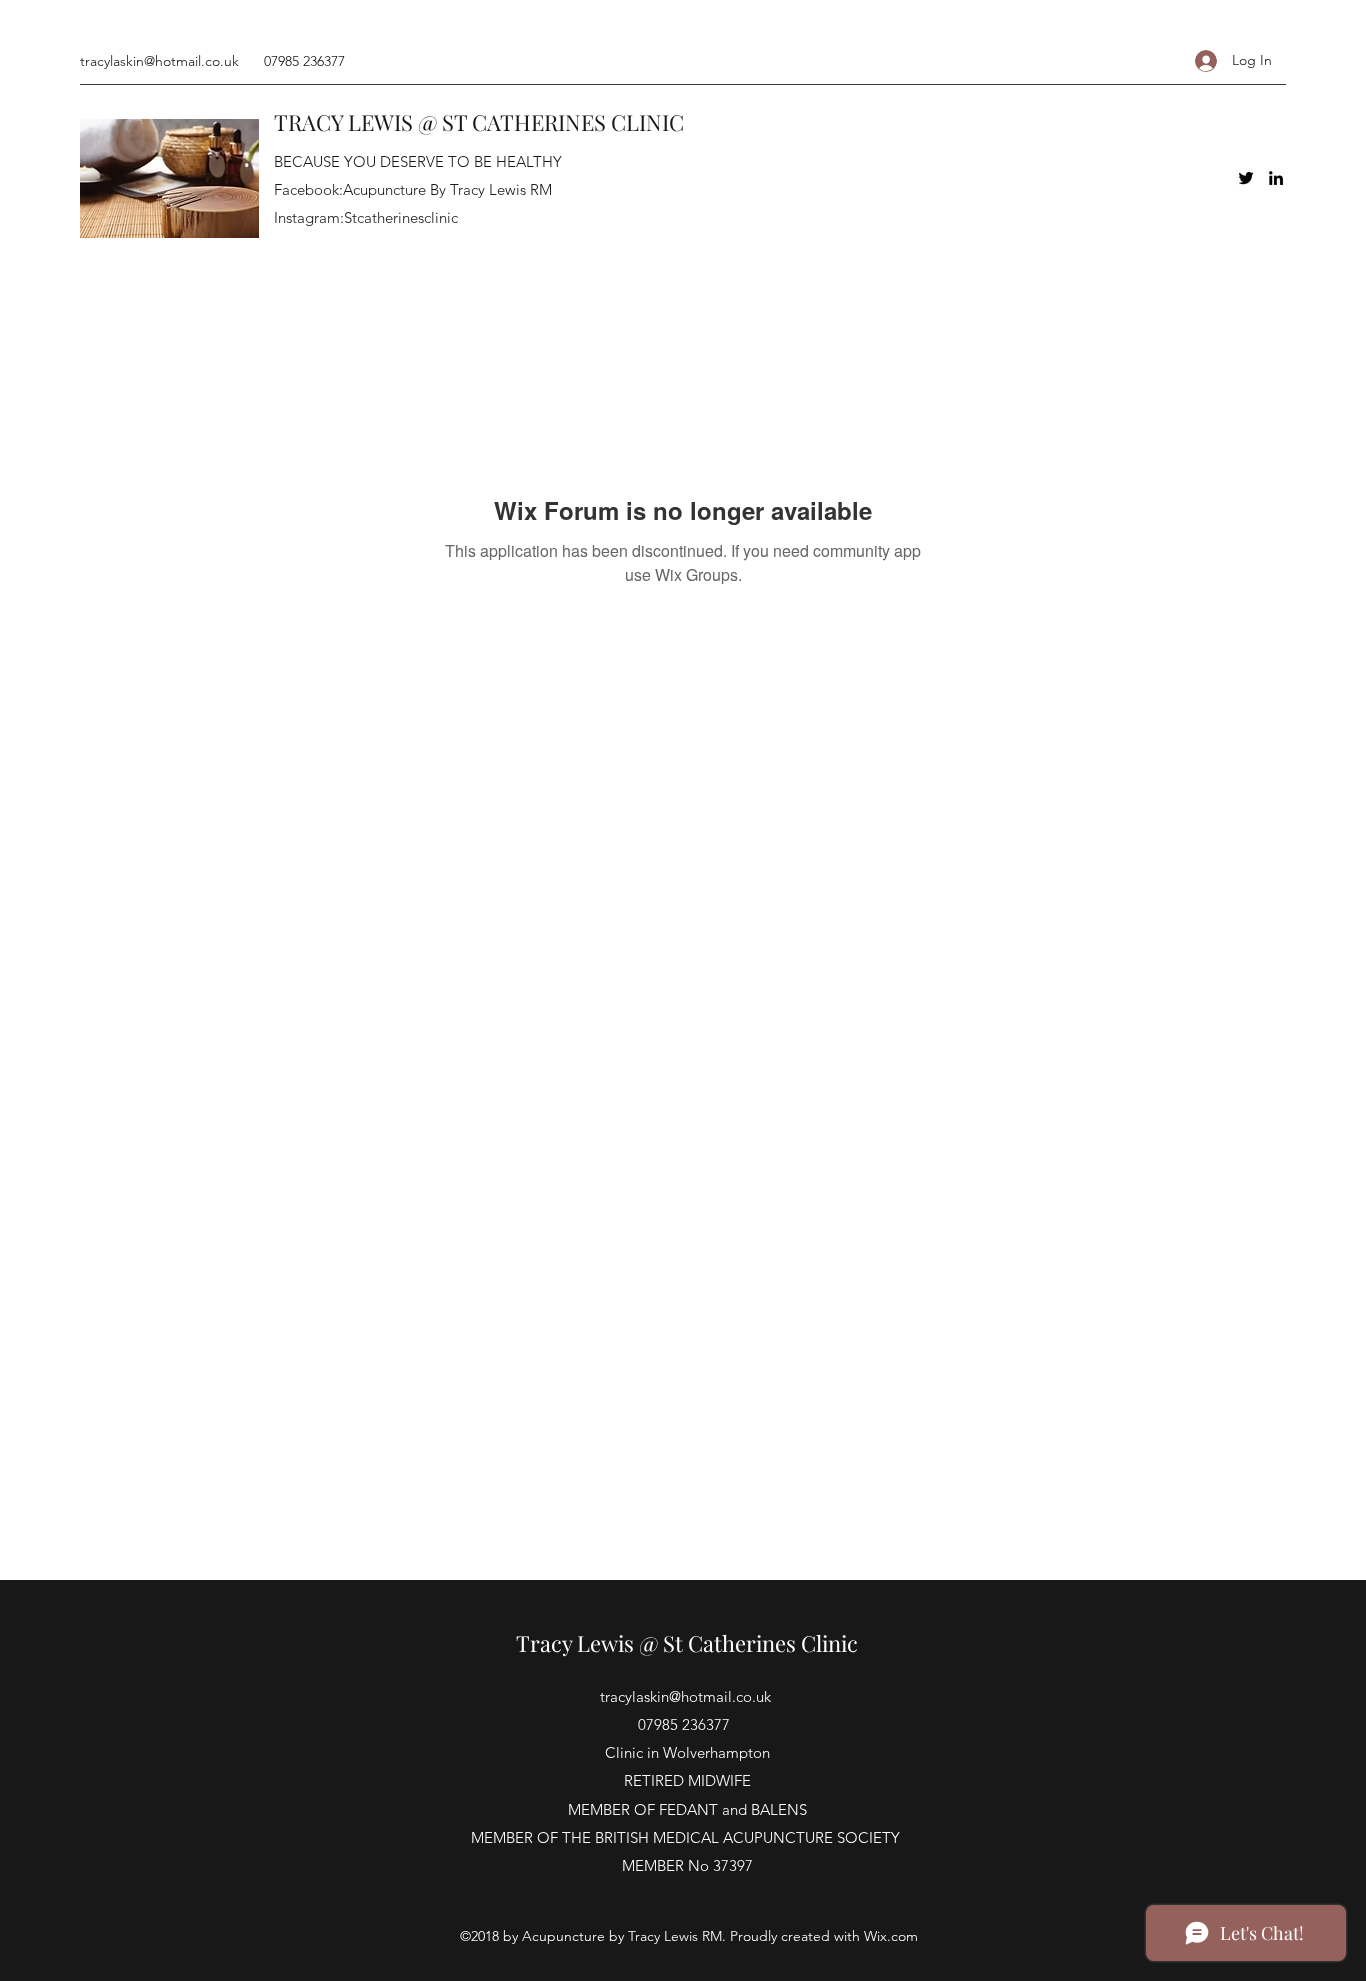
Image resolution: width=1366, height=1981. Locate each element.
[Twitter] (1246, 178)
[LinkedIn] (1276, 178)
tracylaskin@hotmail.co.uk (159, 61)
